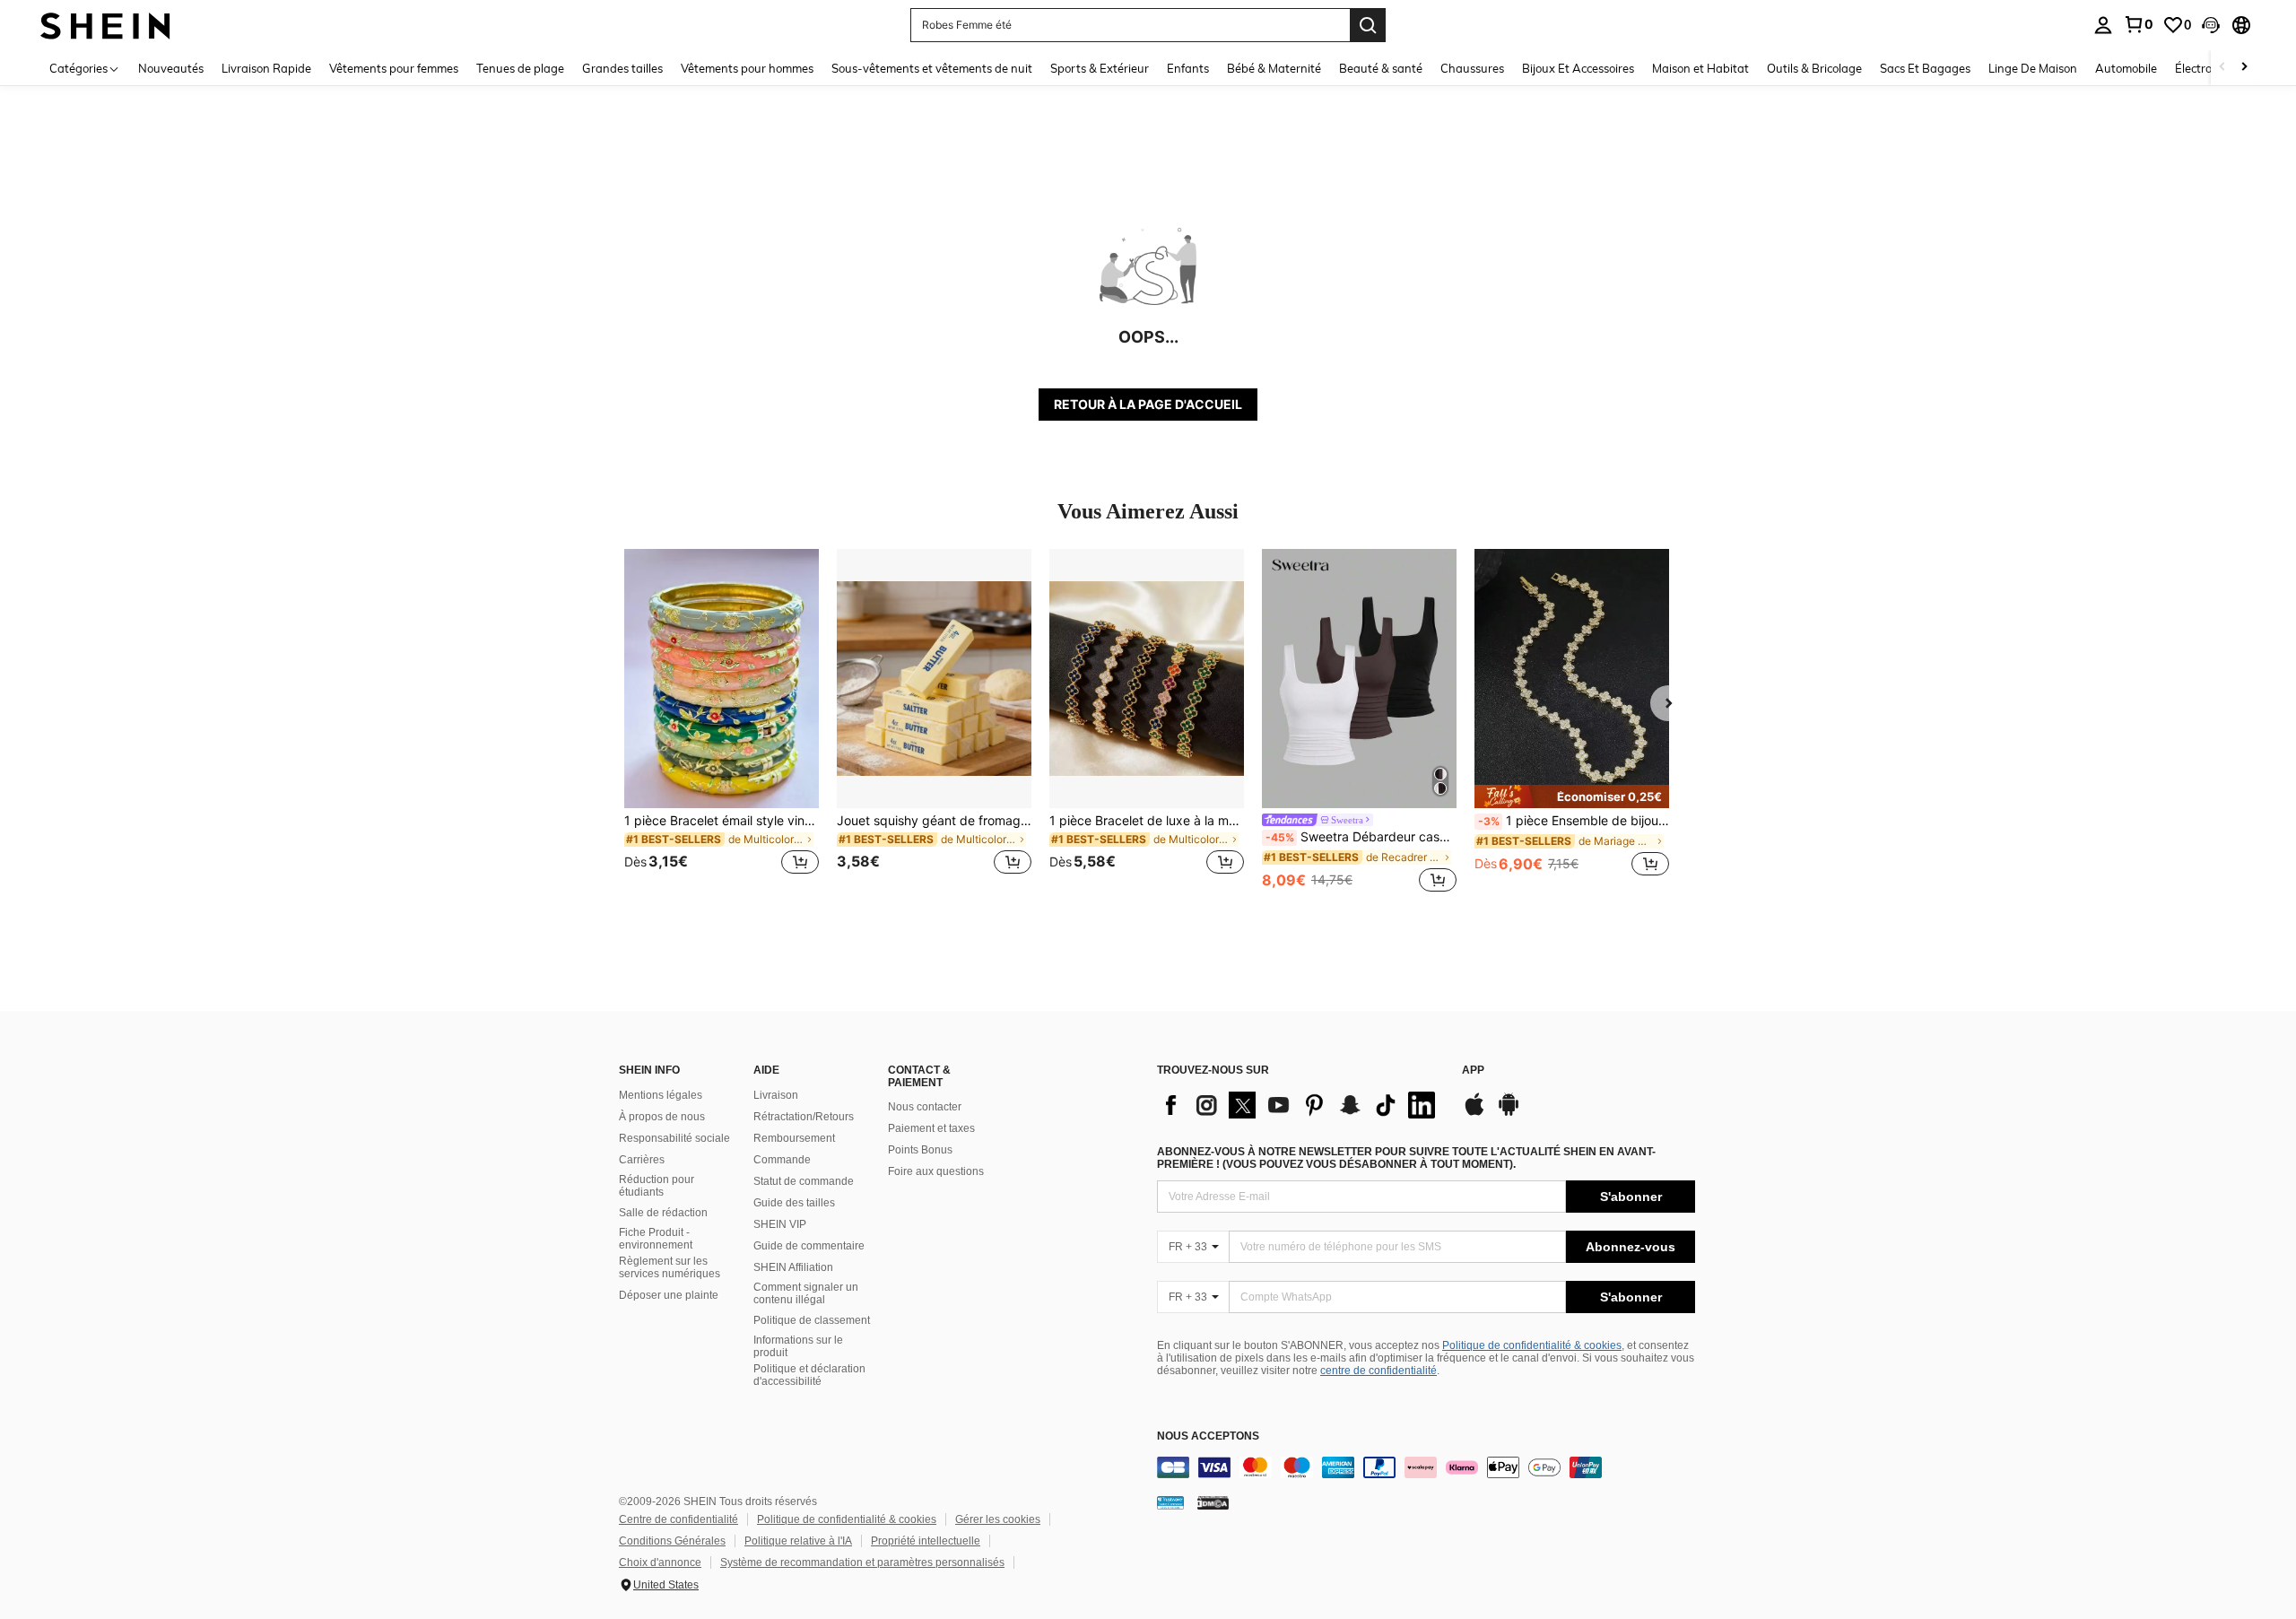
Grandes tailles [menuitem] (622, 68)
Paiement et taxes (931, 1128)
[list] (1300, 1105)
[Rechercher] (1368, 25)
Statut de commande (804, 1181)
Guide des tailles (794, 1203)
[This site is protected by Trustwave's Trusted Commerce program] (1170, 1502)
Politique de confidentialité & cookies (1532, 1345)
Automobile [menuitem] (2126, 68)
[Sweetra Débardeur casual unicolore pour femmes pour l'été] (1359, 679)
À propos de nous (662, 1117)
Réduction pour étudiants (657, 1186)
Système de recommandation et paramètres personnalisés (862, 1562)
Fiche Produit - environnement (656, 1239)
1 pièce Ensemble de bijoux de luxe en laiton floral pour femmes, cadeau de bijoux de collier (1574, 821)
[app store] (1474, 1113)
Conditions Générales (672, 1541)
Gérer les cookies (998, 1519)
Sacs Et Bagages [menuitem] (1925, 68)
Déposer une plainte (669, 1295)
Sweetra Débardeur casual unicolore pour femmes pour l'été (1361, 837)
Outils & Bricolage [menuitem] (1814, 68)
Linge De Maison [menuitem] (2033, 68)
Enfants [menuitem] (1188, 68)
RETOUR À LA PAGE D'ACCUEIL (1148, 404)
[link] (2138, 24)
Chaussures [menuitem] (1472, 68)
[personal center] (2103, 25)
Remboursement (794, 1138)
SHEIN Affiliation (793, 1267)
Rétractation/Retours (804, 1117)
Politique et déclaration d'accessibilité (809, 1375)
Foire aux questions (936, 1171)
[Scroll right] (2244, 68)
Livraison (776, 1095)
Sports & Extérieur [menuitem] (1100, 68)
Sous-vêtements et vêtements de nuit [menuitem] (932, 68)
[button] (2211, 25)
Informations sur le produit (798, 1346)
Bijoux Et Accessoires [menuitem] (1578, 68)
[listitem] (722, 722)
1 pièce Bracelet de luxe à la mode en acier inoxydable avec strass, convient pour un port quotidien (1147, 821)
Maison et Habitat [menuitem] (1700, 68)
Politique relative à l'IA (798, 1541)
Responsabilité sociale (674, 1138)
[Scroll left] (2222, 68)
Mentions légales (661, 1095)
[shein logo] (105, 25)
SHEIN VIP (780, 1224)
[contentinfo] (1426, 1467)
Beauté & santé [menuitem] (1381, 68)
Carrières (642, 1160)
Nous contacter (925, 1107)
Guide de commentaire (809, 1246)
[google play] (1509, 1113)
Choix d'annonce (660, 1562)
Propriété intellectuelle (926, 1541)
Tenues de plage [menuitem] (520, 68)
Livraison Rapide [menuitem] (266, 68)
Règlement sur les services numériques (670, 1267)
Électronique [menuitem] (2209, 68)
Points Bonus (920, 1150)
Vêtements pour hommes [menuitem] (747, 68)
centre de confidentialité (1378, 1371)
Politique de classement (812, 1320)
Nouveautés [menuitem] (171, 68)
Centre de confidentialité (678, 1519)
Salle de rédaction (663, 1213)
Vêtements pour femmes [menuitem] (394, 68)
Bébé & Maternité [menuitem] (1274, 68)
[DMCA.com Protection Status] (1213, 1502)
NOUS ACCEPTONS (1208, 1436)
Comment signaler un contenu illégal (806, 1293)
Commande (782, 1160)
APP (1473, 1071)
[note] (1572, 796)
